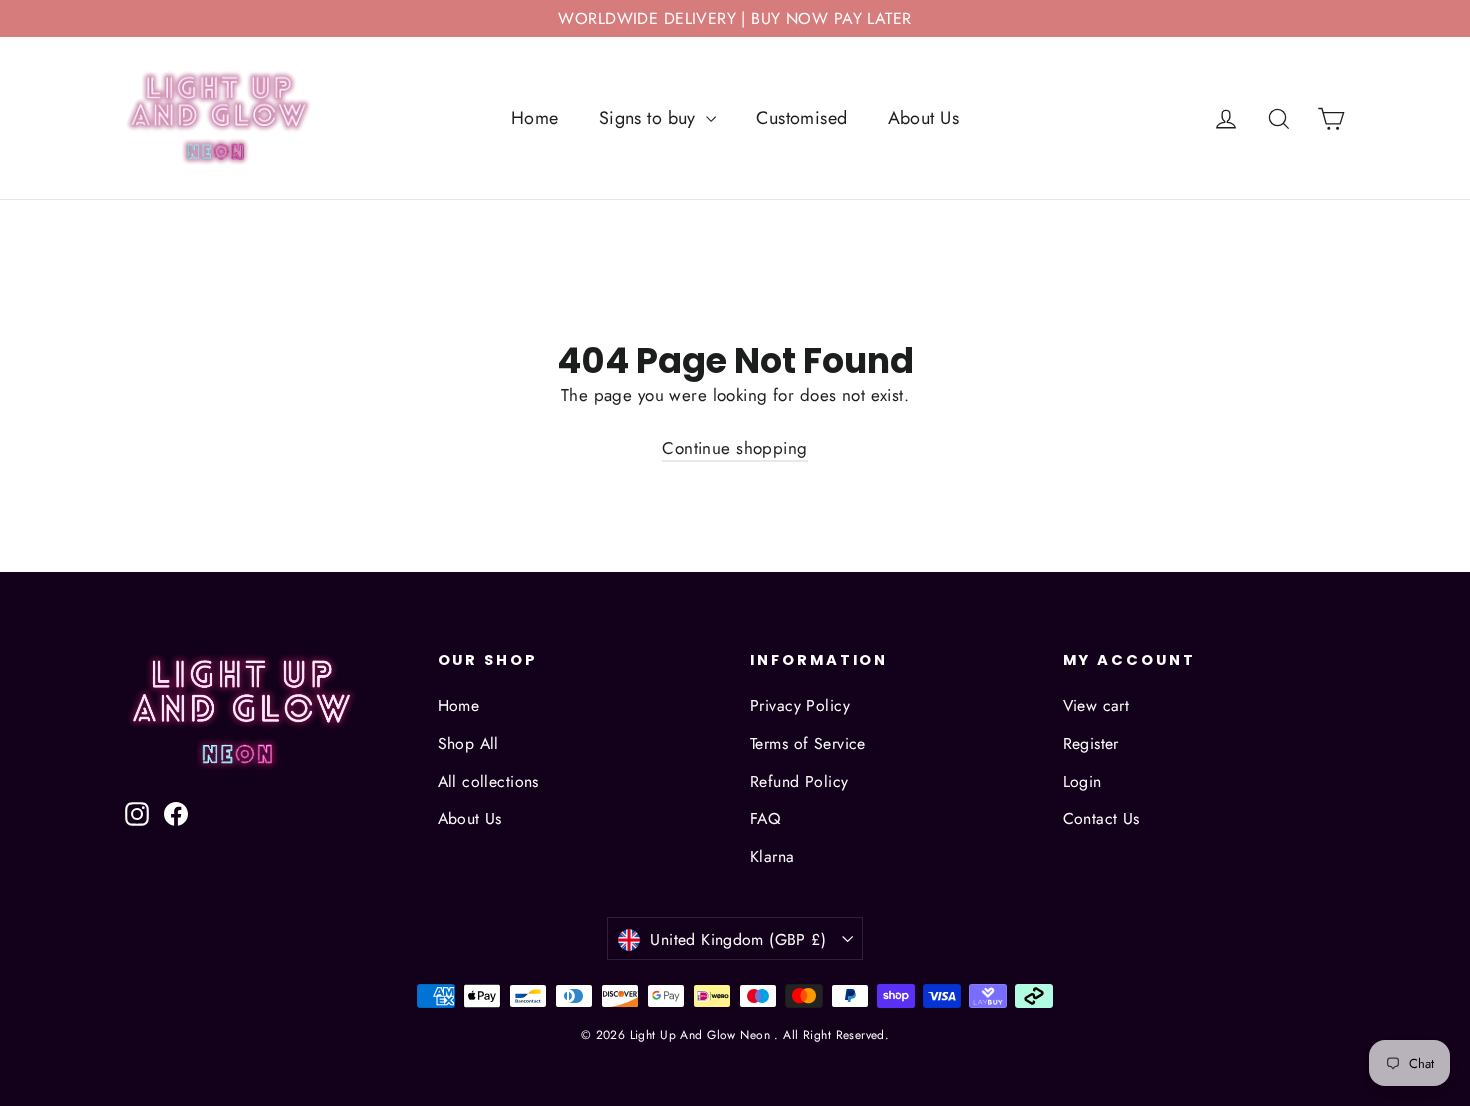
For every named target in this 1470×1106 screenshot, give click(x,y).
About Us (923, 118)
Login (1082, 781)
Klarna (772, 856)
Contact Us (1101, 818)
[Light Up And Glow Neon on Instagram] (137, 811)
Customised (801, 118)
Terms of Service (808, 743)
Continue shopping (734, 448)
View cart (1096, 705)
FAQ (765, 818)
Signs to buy (650, 118)
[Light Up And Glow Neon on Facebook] (176, 811)
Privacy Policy (800, 705)
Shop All (468, 743)
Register (1091, 743)
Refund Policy (799, 781)
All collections (488, 781)
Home (535, 118)
